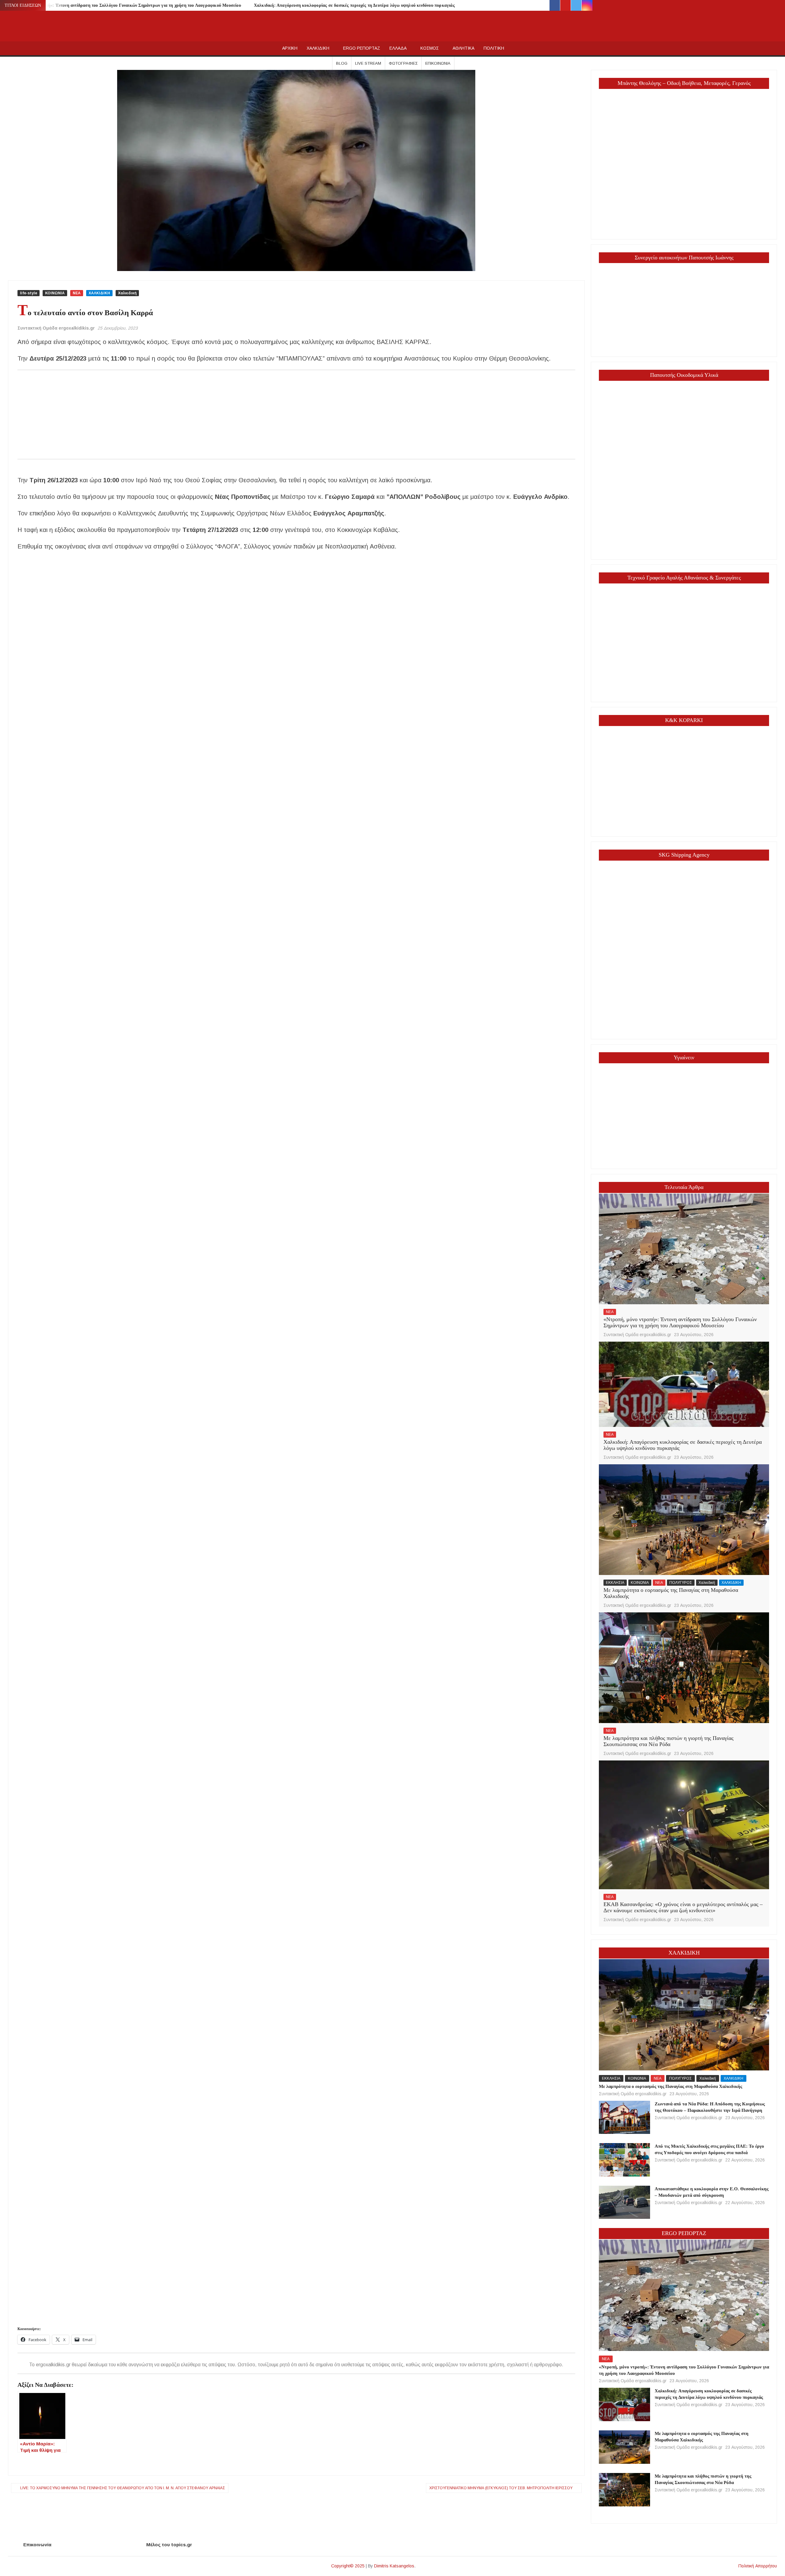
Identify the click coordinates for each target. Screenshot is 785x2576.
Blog (342, 63)
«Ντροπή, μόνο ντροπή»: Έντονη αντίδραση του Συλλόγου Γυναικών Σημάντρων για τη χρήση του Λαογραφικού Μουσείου (124, 5)
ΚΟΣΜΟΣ (430, 48)
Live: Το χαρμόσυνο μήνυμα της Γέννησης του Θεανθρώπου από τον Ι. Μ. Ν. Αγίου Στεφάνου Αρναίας (123, 2488)
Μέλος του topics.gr (169, 2545)
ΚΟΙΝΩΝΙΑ (55, 293)
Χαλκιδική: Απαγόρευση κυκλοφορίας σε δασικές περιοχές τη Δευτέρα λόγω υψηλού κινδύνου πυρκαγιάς (354, 5)
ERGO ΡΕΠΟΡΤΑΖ (362, 48)
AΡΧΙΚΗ (290, 48)
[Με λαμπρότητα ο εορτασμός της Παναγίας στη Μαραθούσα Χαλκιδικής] (684, 1519)
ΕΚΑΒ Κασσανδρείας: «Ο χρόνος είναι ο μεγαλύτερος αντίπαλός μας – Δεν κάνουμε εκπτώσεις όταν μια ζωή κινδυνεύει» (683, 1907)
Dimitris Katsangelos (394, 2566)
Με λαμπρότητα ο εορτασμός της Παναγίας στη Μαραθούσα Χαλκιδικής (671, 1593)
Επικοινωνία (438, 63)
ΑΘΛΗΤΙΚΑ (463, 48)
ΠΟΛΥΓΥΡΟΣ (681, 1583)
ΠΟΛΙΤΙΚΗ (494, 48)
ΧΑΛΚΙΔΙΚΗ (318, 48)
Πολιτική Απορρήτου (758, 2566)
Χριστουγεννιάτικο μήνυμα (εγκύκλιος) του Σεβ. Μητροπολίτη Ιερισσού (501, 2488)
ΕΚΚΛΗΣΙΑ (615, 1583)
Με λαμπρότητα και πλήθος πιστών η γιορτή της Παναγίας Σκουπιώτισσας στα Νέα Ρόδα (668, 1741)
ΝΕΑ (77, 293)
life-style (29, 293)
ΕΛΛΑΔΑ (398, 48)
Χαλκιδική (127, 293)
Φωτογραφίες (403, 63)
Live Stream (368, 63)
